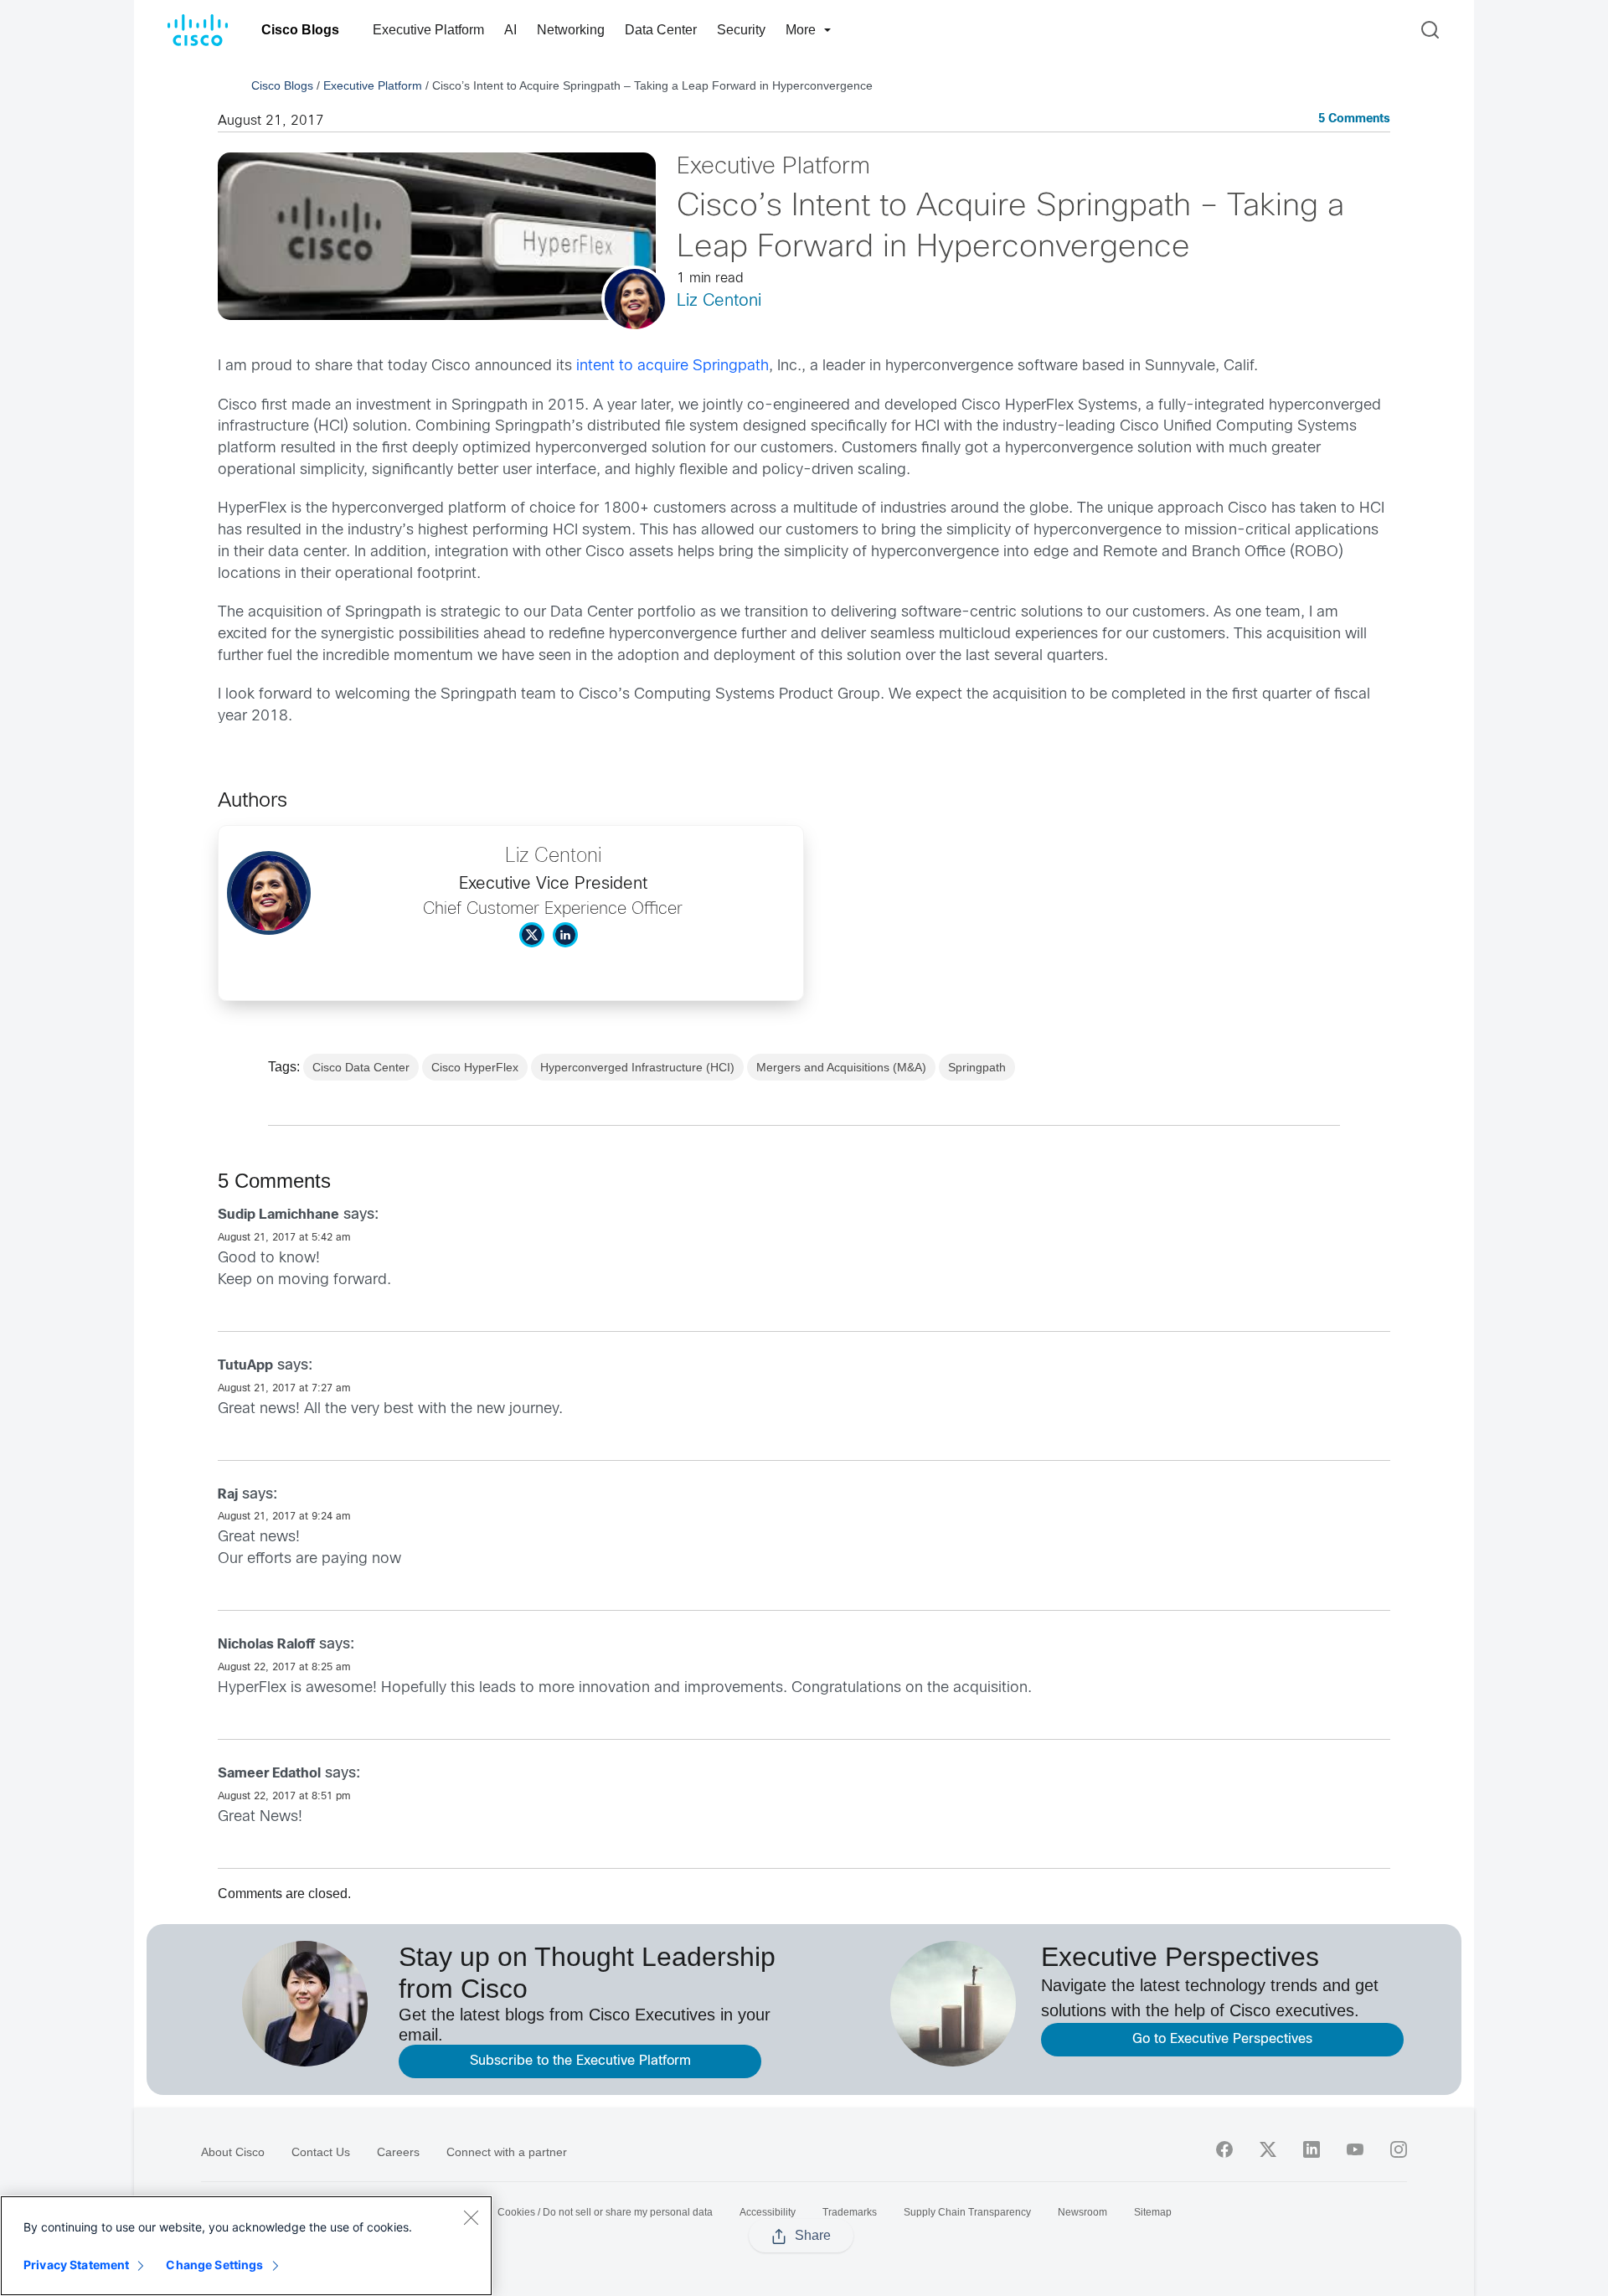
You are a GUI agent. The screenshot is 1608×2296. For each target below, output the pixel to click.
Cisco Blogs (300, 30)
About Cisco (233, 2152)
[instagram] (1399, 2149)
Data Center (661, 30)
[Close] (471, 2217)
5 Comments (1354, 119)
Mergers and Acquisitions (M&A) (841, 1067)
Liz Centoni (719, 301)
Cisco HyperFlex (475, 1067)
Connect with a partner (507, 2152)
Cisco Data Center (361, 1067)
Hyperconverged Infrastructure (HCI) (637, 1067)
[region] (246, 2246)
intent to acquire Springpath (673, 366)
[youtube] (1355, 2149)
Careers (398, 2152)
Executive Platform (428, 30)
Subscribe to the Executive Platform (580, 2061)
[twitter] (1268, 2149)
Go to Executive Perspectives (1222, 2039)
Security (741, 30)
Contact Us (321, 2152)
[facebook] (1224, 2149)
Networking (571, 30)
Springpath (977, 1067)
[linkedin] (1312, 2149)
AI (510, 30)
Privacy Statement (76, 2265)
